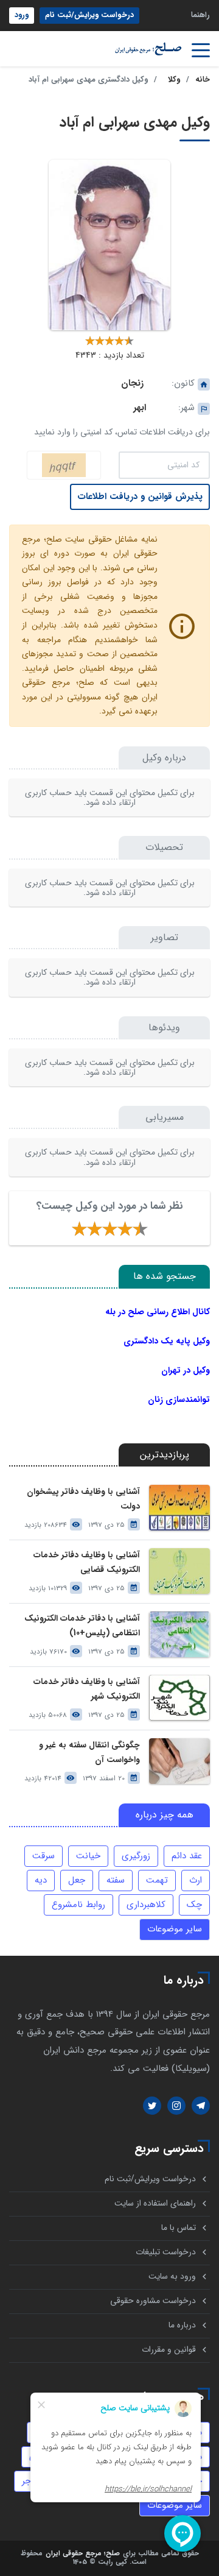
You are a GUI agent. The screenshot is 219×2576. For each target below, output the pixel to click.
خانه (203, 80)
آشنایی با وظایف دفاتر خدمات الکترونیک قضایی (87, 1562)
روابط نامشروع (78, 1905)
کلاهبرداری (146, 1905)
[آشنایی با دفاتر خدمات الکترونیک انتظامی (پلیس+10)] (179, 1634)
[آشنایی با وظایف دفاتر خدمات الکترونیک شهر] (179, 1698)
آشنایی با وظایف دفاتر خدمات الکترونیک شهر (87, 1689)
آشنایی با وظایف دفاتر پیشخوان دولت (83, 1499)
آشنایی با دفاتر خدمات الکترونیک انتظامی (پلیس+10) (82, 1626)
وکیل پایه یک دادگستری (167, 1341)
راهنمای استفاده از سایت (155, 2203)
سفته (116, 1880)
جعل (77, 1880)
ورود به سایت (172, 2277)
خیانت (88, 1856)
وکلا (174, 80)
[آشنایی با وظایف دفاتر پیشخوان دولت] (179, 1508)
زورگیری (136, 1856)
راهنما (200, 15)
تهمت (157, 1880)
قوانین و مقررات (169, 2350)
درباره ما (182, 2325)
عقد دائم (187, 1856)
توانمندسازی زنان (179, 1399)
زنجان (132, 383)
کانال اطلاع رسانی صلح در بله (158, 1312)
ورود (22, 15)
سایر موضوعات (175, 1929)
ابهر (140, 408)
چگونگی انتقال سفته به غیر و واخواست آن (89, 1752)
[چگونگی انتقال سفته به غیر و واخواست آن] (179, 1761)
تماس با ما (179, 2228)
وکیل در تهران (186, 1370)
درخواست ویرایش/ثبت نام (89, 15)
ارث (196, 1880)
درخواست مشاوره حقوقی (153, 2301)
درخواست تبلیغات (166, 2252)
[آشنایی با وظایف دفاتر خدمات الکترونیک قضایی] (179, 1571)
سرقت (43, 1856)
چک (194, 1905)
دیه (41, 1880)
